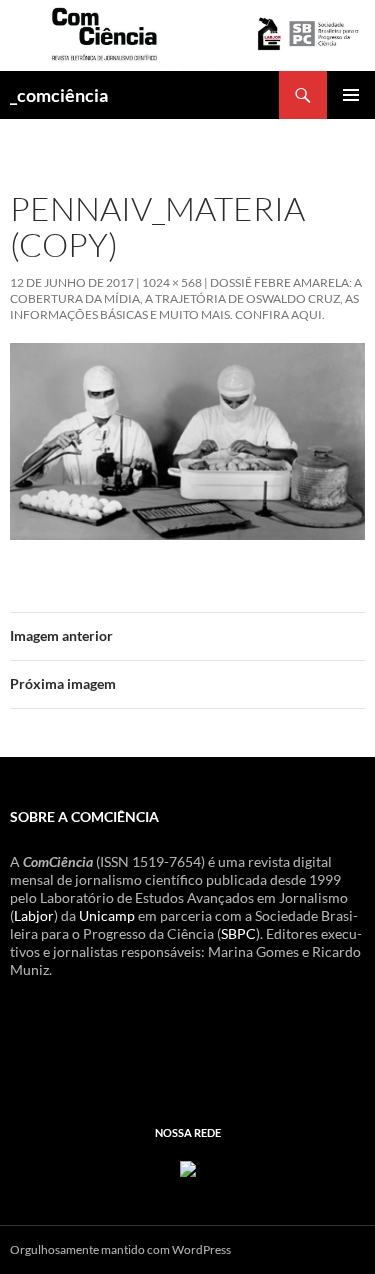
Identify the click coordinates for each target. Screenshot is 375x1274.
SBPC (238, 933)
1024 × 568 (172, 282)
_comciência (59, 95)
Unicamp (107, 915)
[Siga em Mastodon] (188, 1167)
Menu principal (351, 95)
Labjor (34, 915)
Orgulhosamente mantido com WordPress (120, 1249)
